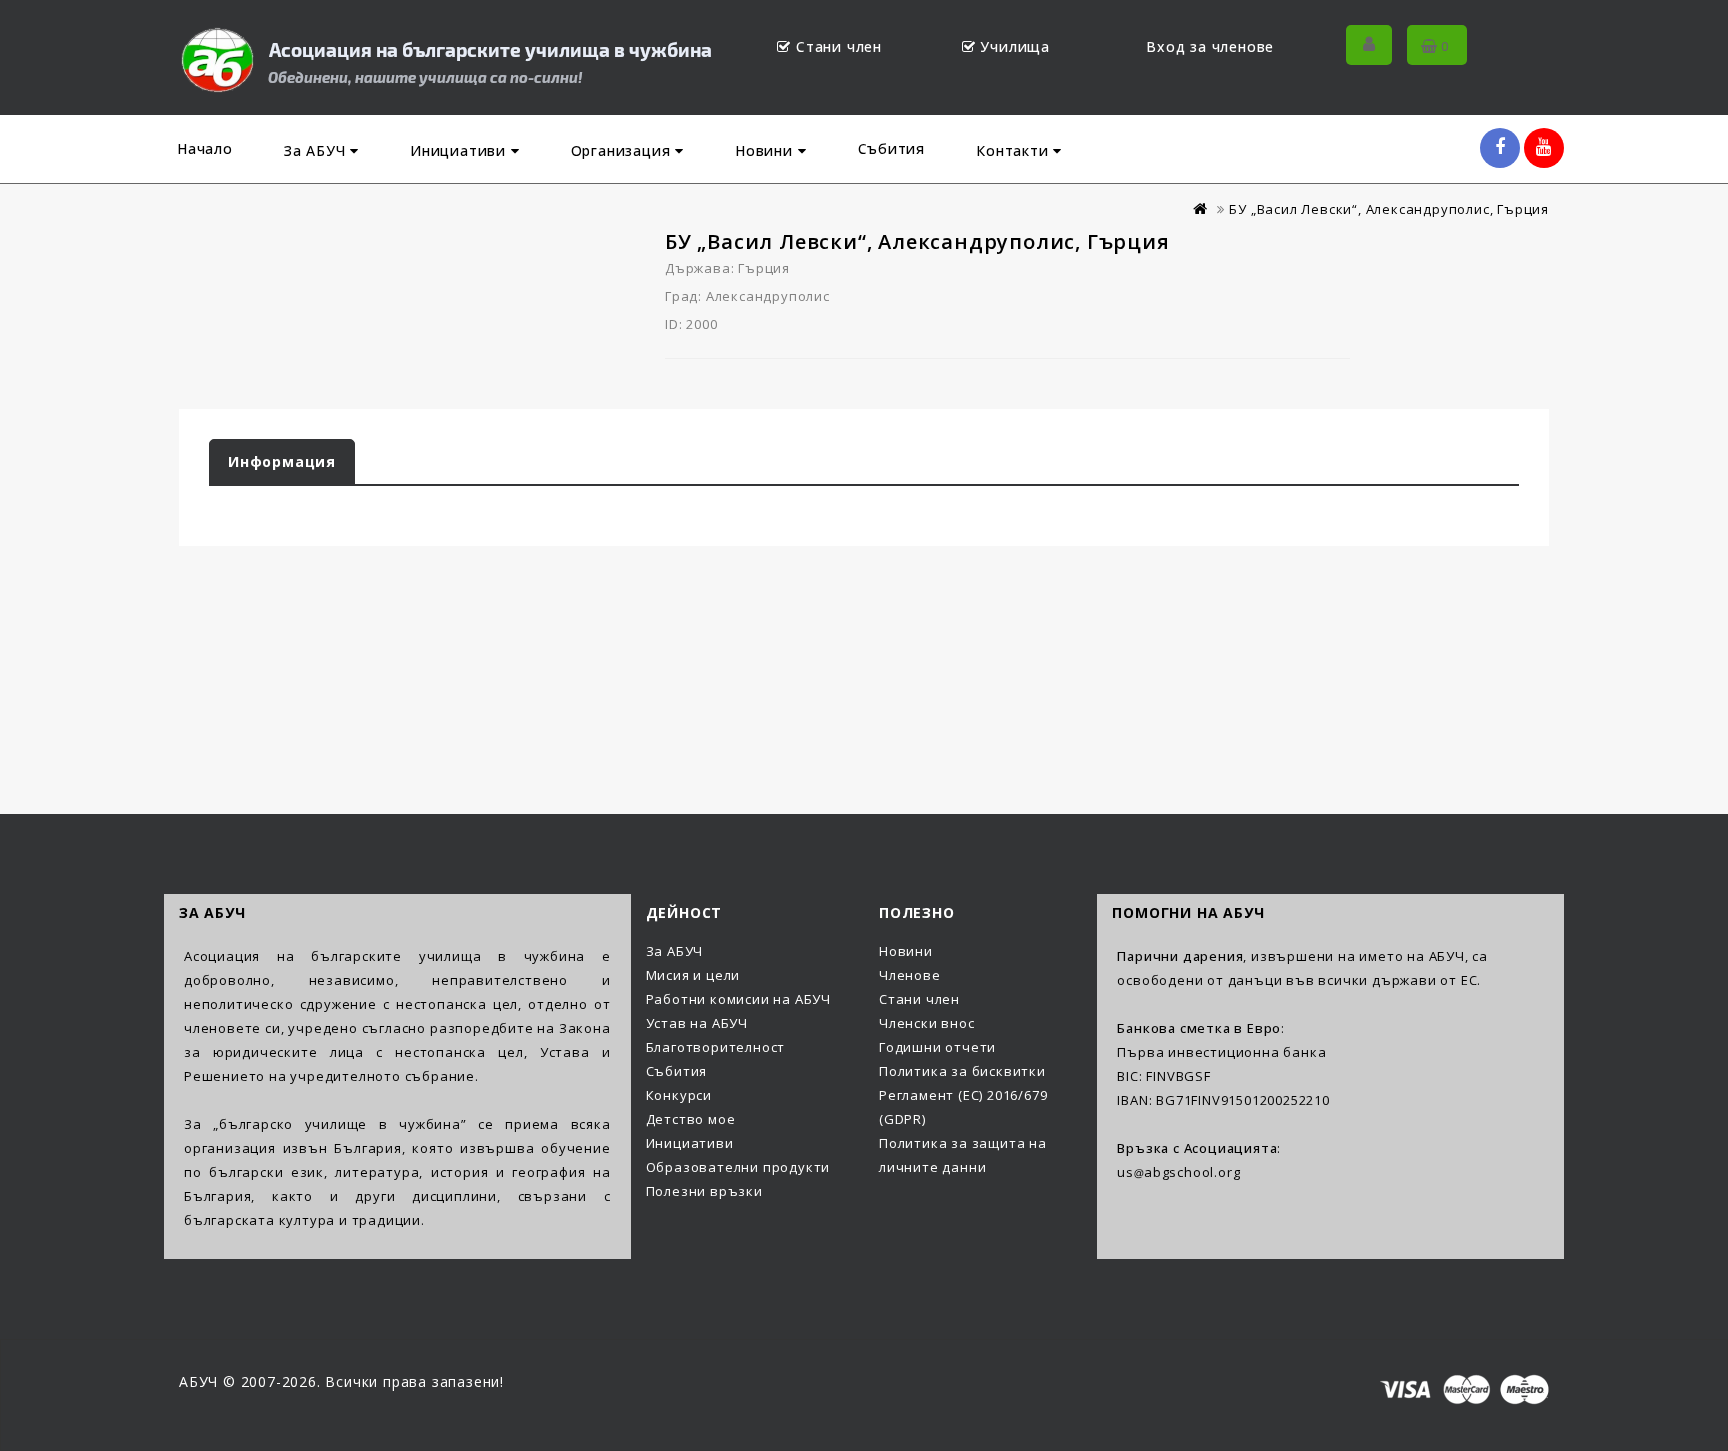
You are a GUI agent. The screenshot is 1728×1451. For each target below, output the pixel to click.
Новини (766, 150)
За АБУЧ (317, 150)
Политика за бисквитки (962, 1071)
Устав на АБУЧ (697, 1023)
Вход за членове (1210, 46)
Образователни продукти (738, 1167)
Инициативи (460, 150)
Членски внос (927, 1023)
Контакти (1014, 150)
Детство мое (691, 1119)
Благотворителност (716, 1047)
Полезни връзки (704, 1191)
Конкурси (679, 1095)
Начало (205, 148)
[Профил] (1369, 45)
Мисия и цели (693, 975)
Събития (892, 148)
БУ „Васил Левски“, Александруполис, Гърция (1389, 209)
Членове (910, 975)
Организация (623, 150)
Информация (282, 461)
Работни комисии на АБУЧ (738, 999)
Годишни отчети (937, 1047)
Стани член (838, 46)
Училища (1015, 46)
